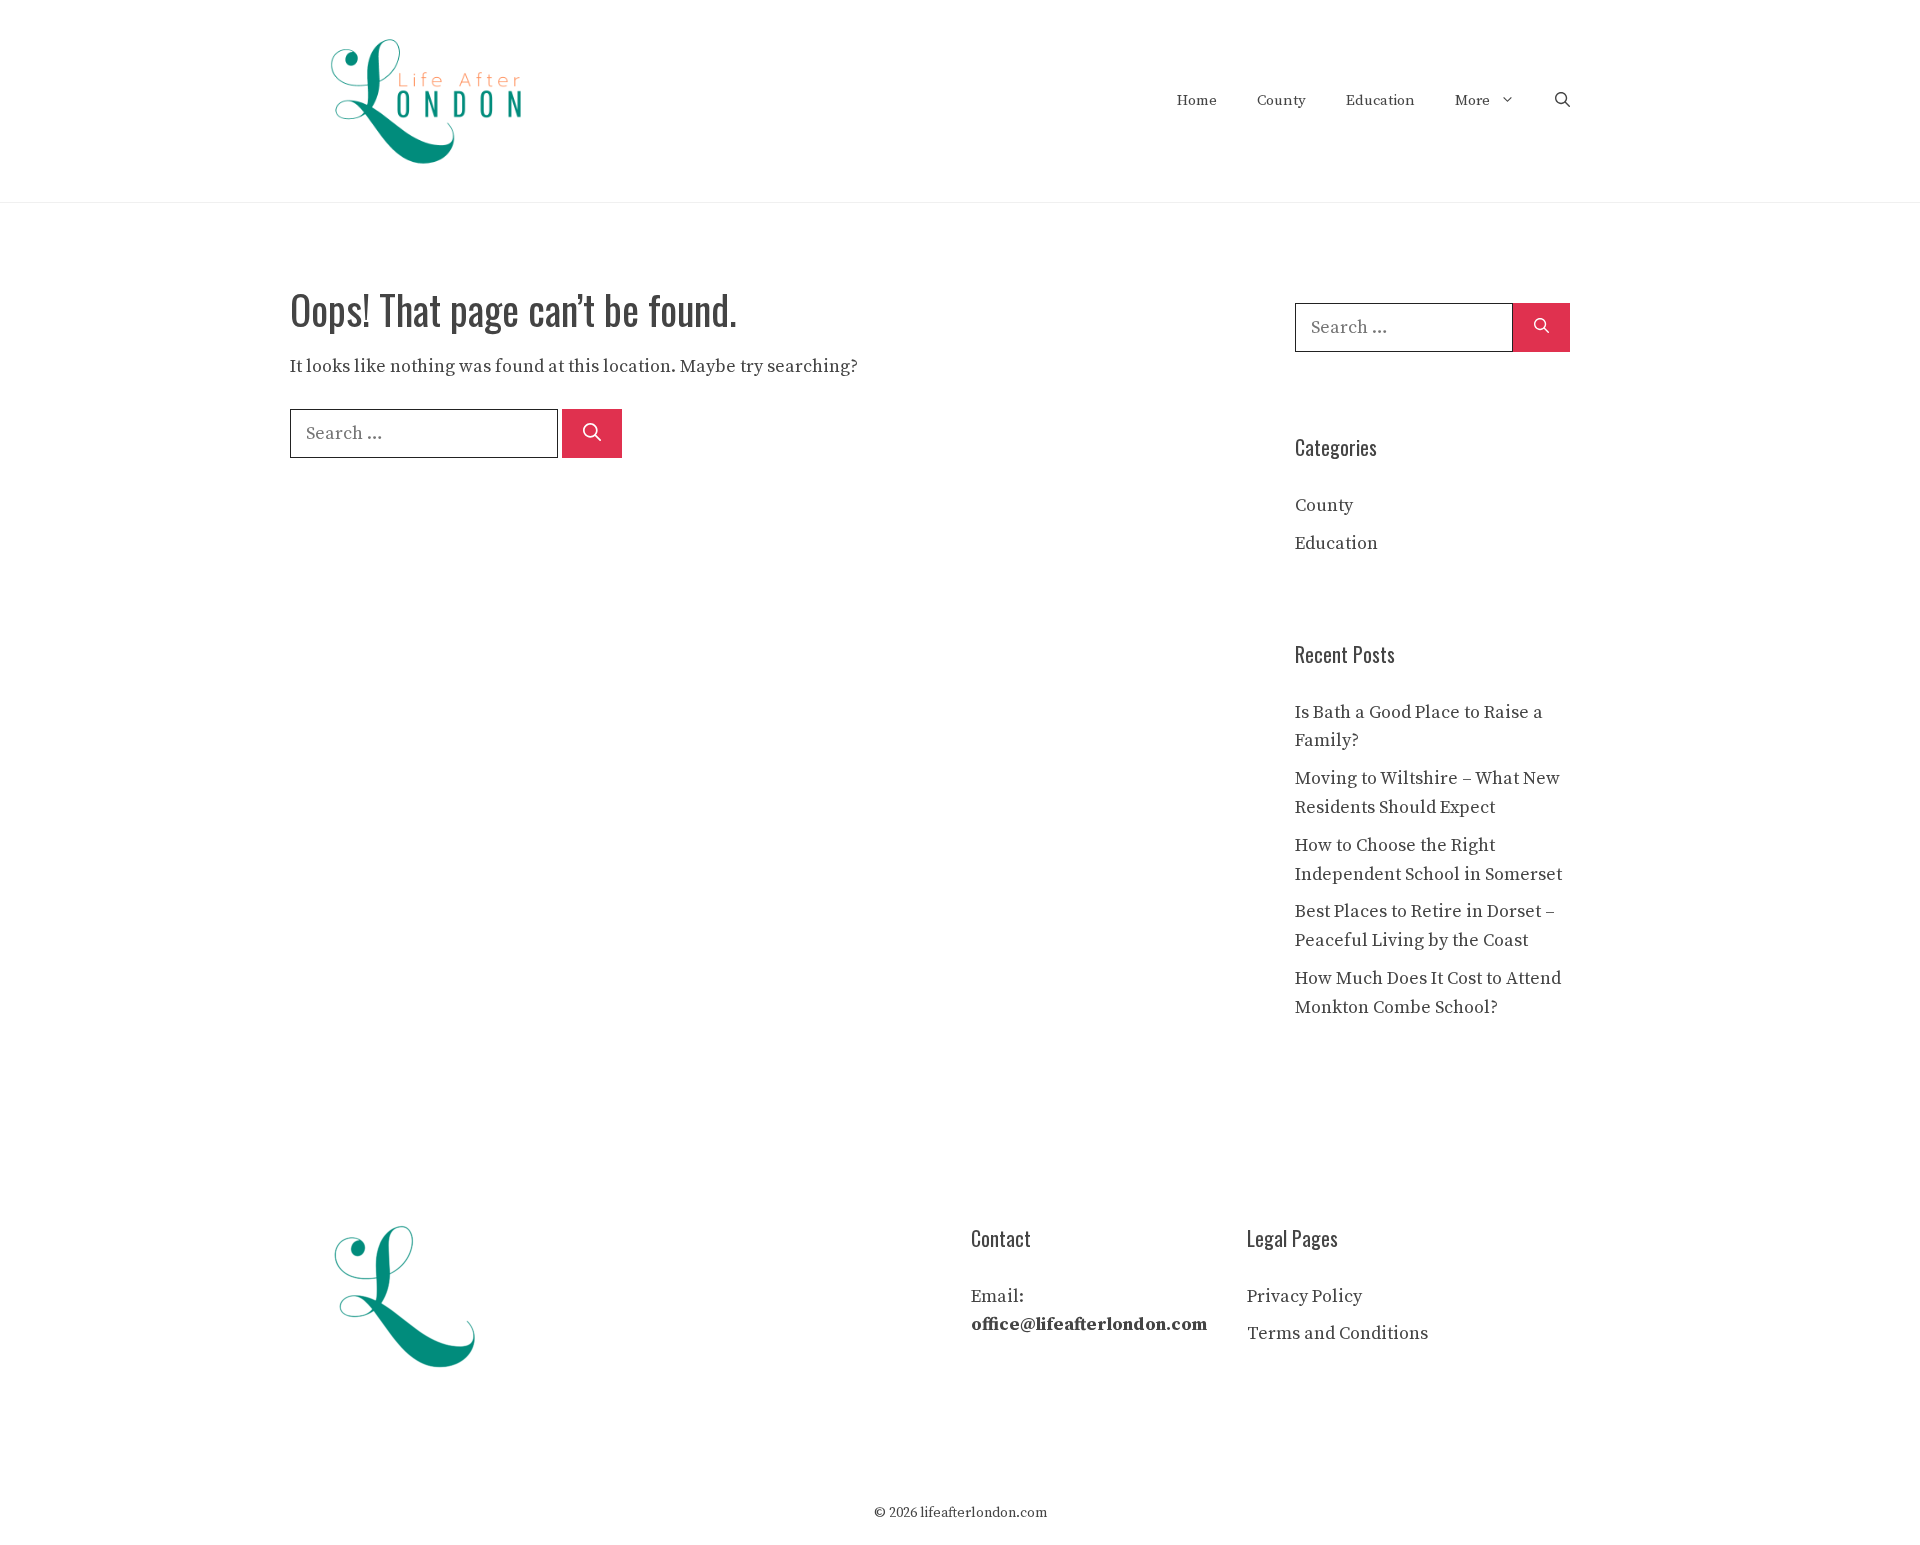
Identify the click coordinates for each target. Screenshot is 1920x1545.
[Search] (592, 433)
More (1472, 100)
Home (1197, 100)
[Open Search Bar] (1562, 101)
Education (1380, 100)
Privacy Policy (1304, 1296)
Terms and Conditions (1337, 1333)
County (1281, 100)
